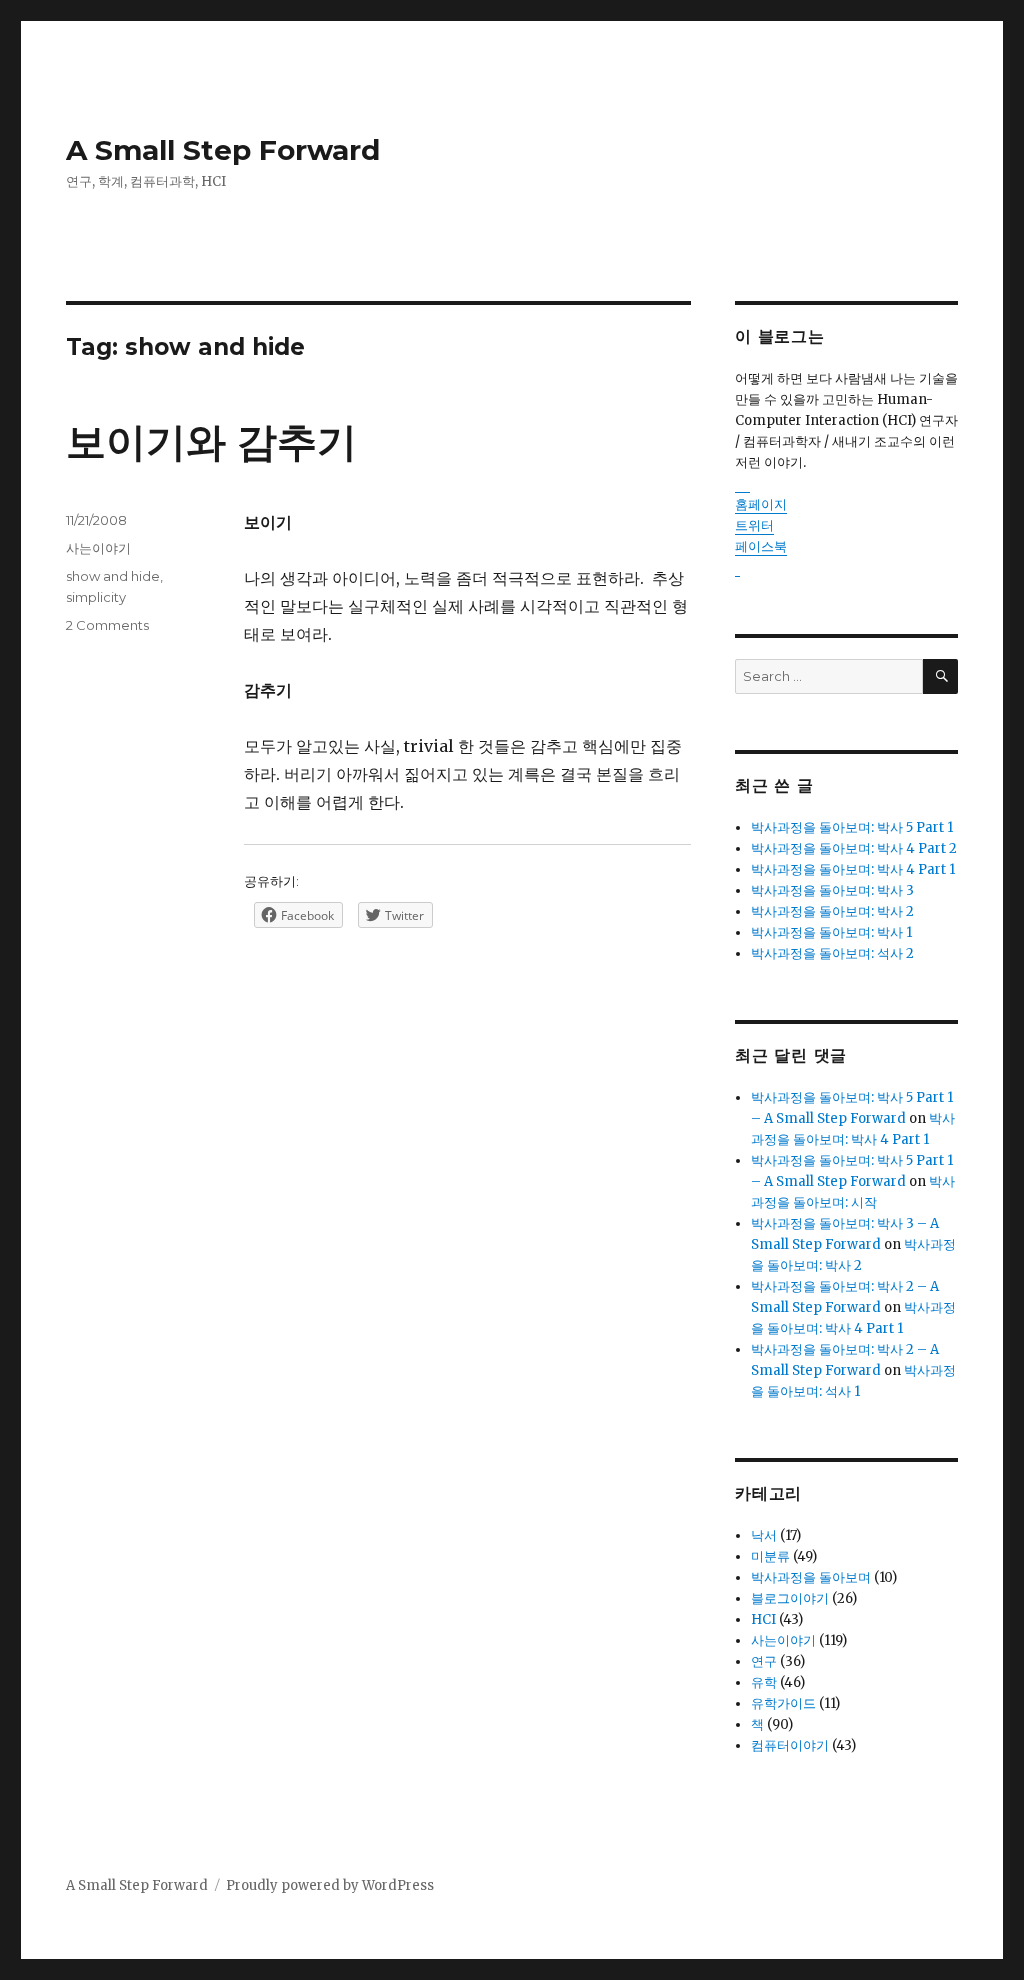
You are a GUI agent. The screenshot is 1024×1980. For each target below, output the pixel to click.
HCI (763, 1619)
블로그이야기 (790, 1598)
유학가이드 (783, 1703)
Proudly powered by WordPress (330, 1885)
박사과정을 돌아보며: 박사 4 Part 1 (853, 869)
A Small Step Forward (223, 150)
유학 (764, 1682)
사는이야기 (98, 548)
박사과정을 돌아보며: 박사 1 (831, 932)
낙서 (764, 1535)
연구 (764, 1661)
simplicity (96, 597)
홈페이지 (761, 504)
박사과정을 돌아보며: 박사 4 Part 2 (854, 848)
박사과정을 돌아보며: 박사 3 (832, 890)
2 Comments (107, 625)
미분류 (770, 1556)
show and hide (113, 576)
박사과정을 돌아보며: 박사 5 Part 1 (852, 827)
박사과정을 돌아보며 (811, 1577)
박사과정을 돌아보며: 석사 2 (832, 953)
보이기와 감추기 (211, 441)
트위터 (754, 525)
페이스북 (761, 546)
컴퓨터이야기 (790, 1745)
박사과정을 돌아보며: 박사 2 (832, 911)
